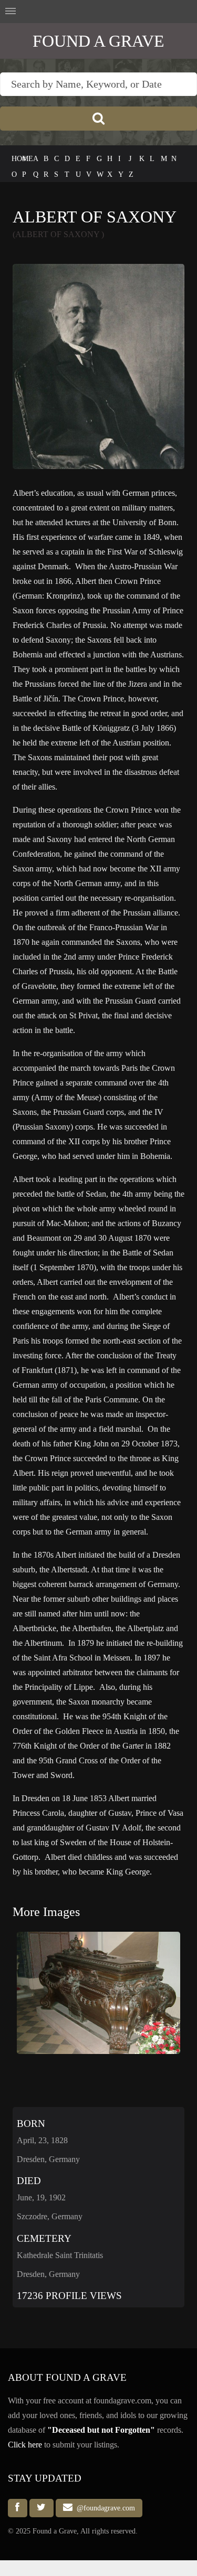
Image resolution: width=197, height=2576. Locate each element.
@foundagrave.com (104, 2508)
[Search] (98, 119)
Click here (25, 2445)
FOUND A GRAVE (98, 41)
